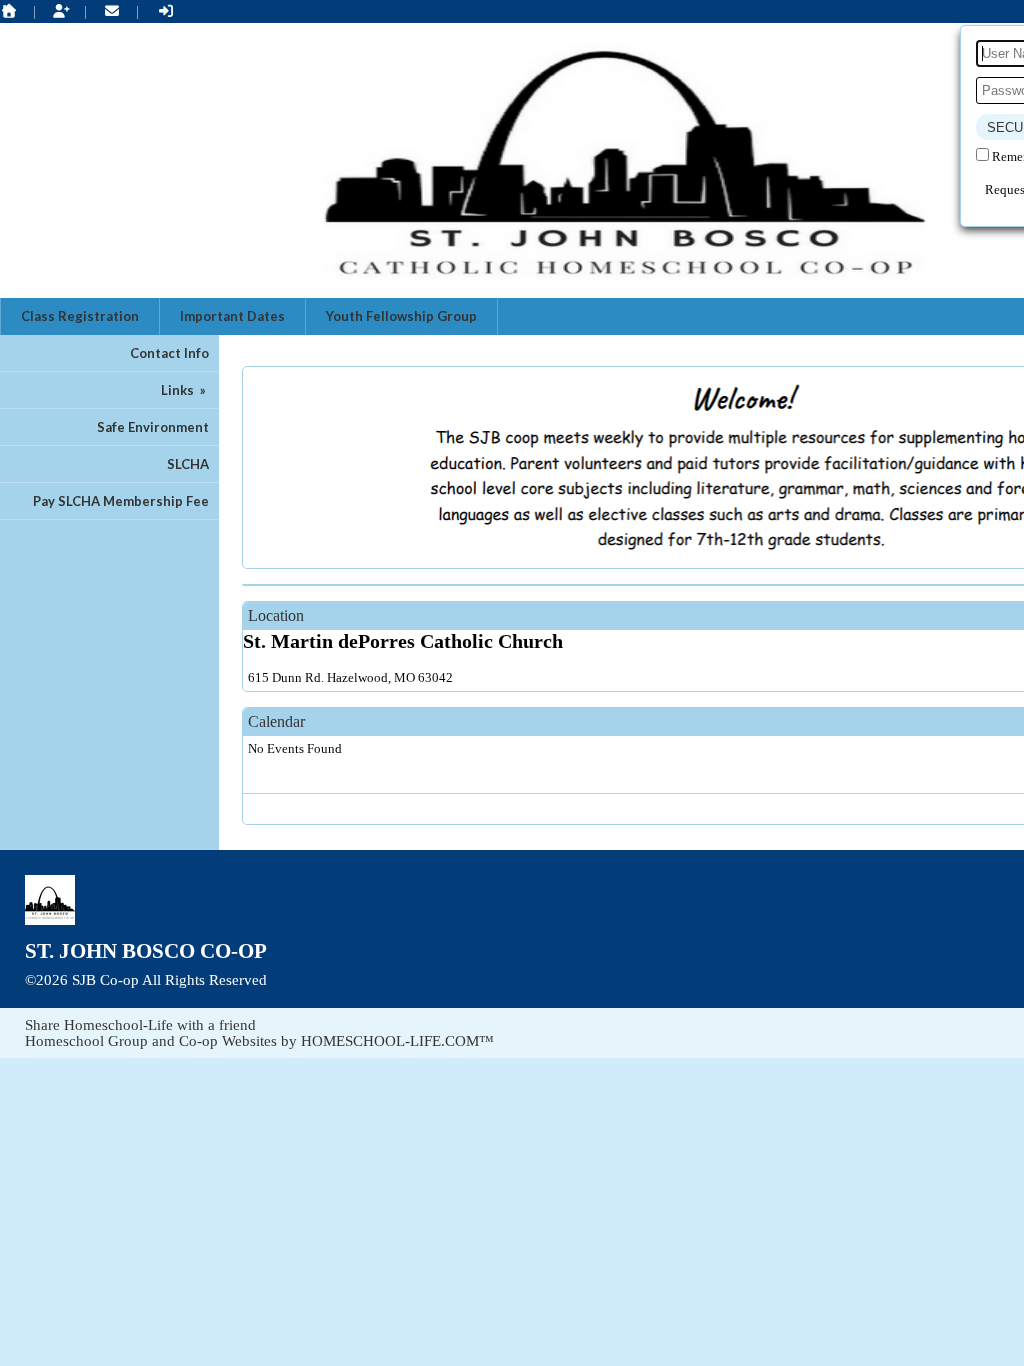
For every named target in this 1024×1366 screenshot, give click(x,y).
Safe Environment (153, 427)
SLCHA (188, 464)
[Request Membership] (61, 11)
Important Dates (232, 316)
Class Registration (80, 316)
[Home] (9, 11)
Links (185, 390)
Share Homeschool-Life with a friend (140, 1025)
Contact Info (169, 353)
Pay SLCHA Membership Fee (121, 501)
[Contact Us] (112, 11)
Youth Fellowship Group (401, 316)
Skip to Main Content (352, 980)
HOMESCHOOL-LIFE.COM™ (397, 1041)
